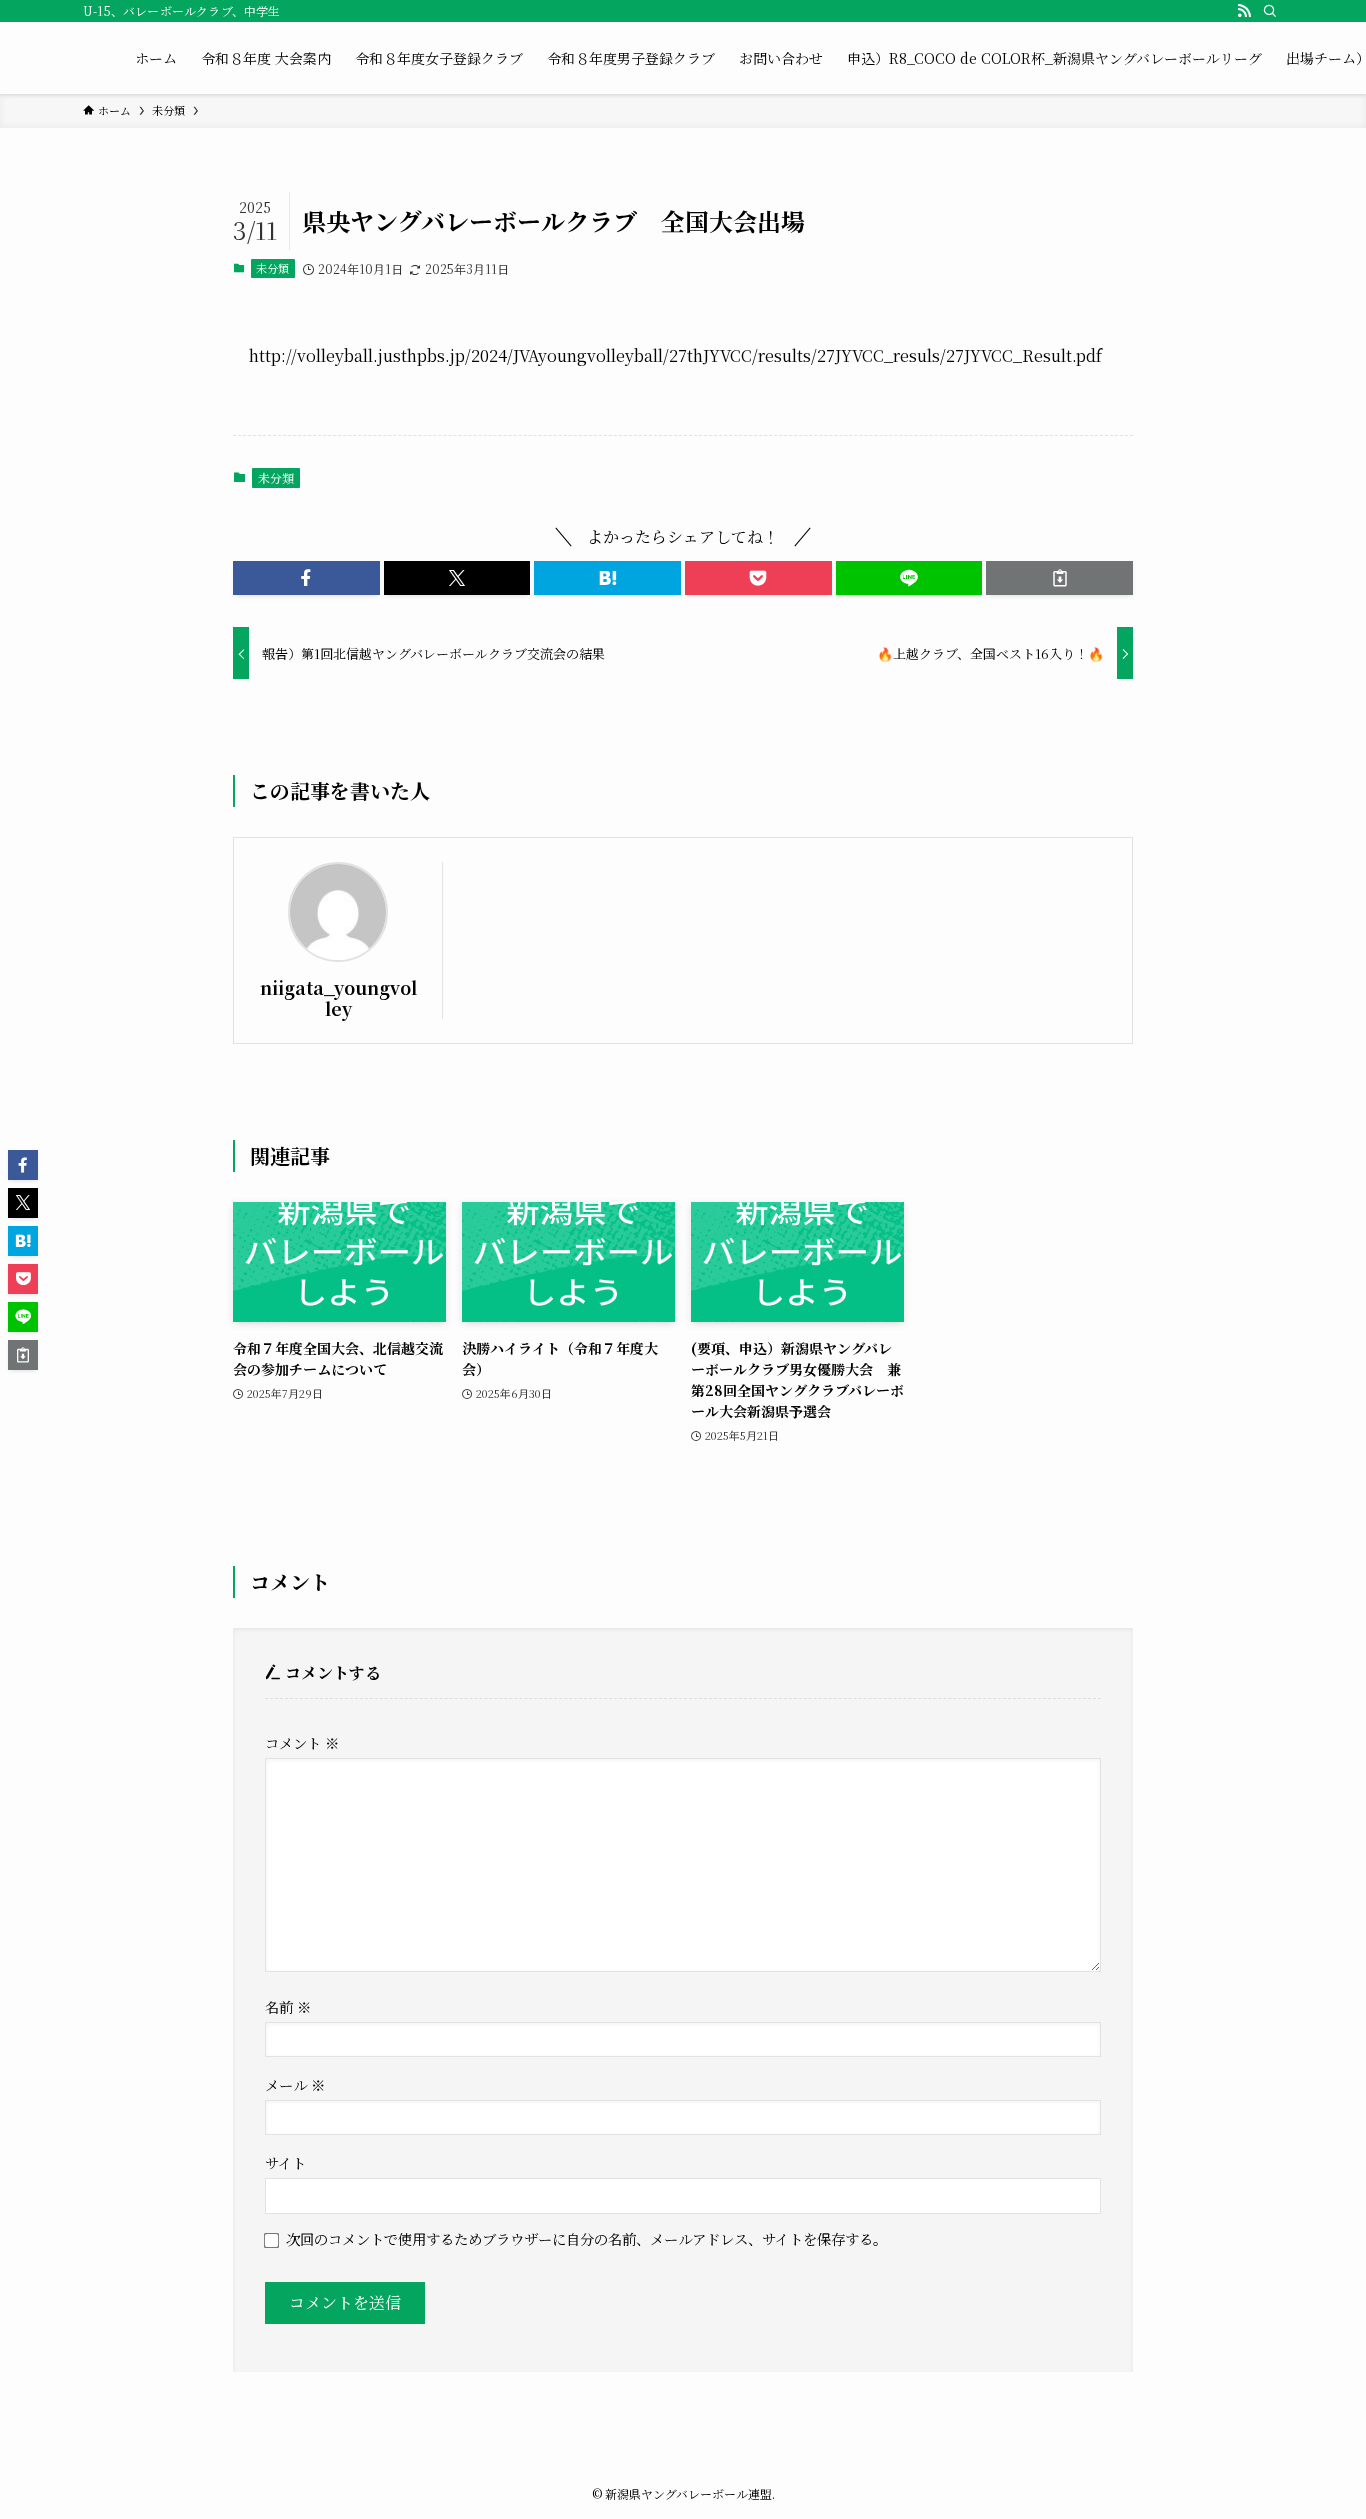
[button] (306, 578)
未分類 (272, 268)
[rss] (1244, 11)
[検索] (1270, 11)
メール (295, 2084)
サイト (285, 2162)
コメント (302, 1742)
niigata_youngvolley (338, 998)
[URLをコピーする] (1059, 578)
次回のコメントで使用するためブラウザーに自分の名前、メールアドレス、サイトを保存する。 (586, 2238)
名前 (288, 2006)
